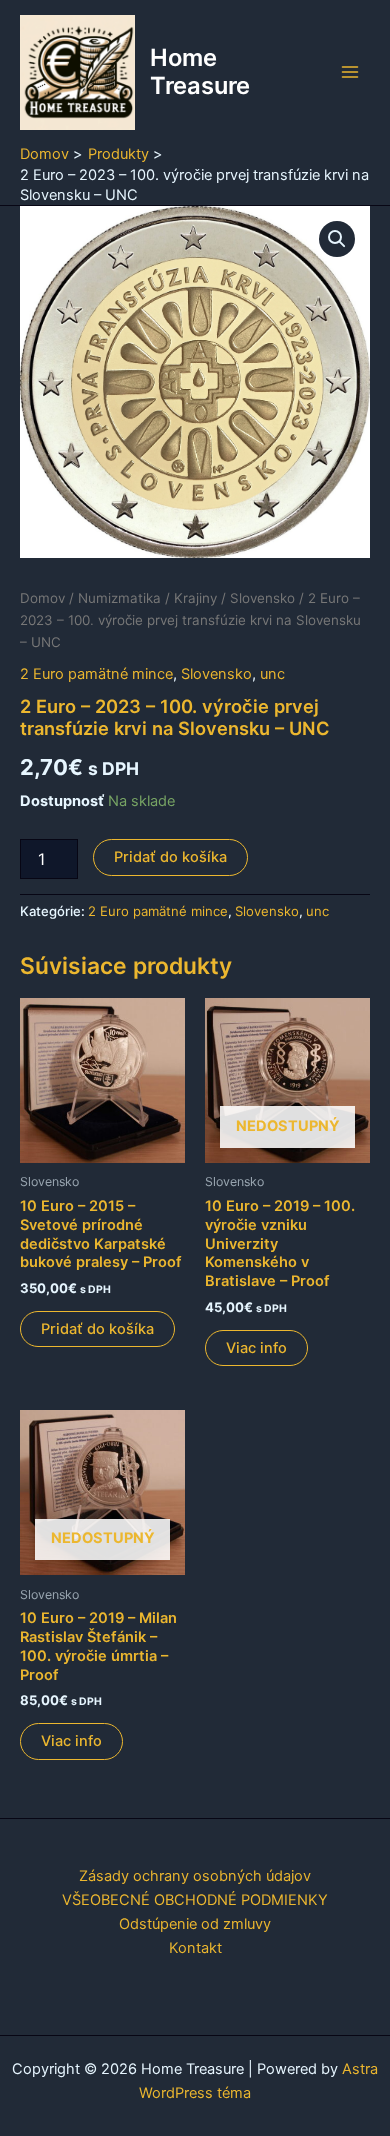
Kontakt (195, 1948)
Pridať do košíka (170, 857)
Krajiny (195, 598)
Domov (42, 598)
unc (272, 674)
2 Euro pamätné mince (96, 674)
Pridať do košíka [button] (97, 1329)
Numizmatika (119, 598)
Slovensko (262, 598)
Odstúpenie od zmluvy (195, 1924)
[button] (337, 239)
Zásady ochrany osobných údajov (195, 1876)
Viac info (256, 1348)
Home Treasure (200, 71)
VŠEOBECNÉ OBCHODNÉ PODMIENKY (195, 1900)
